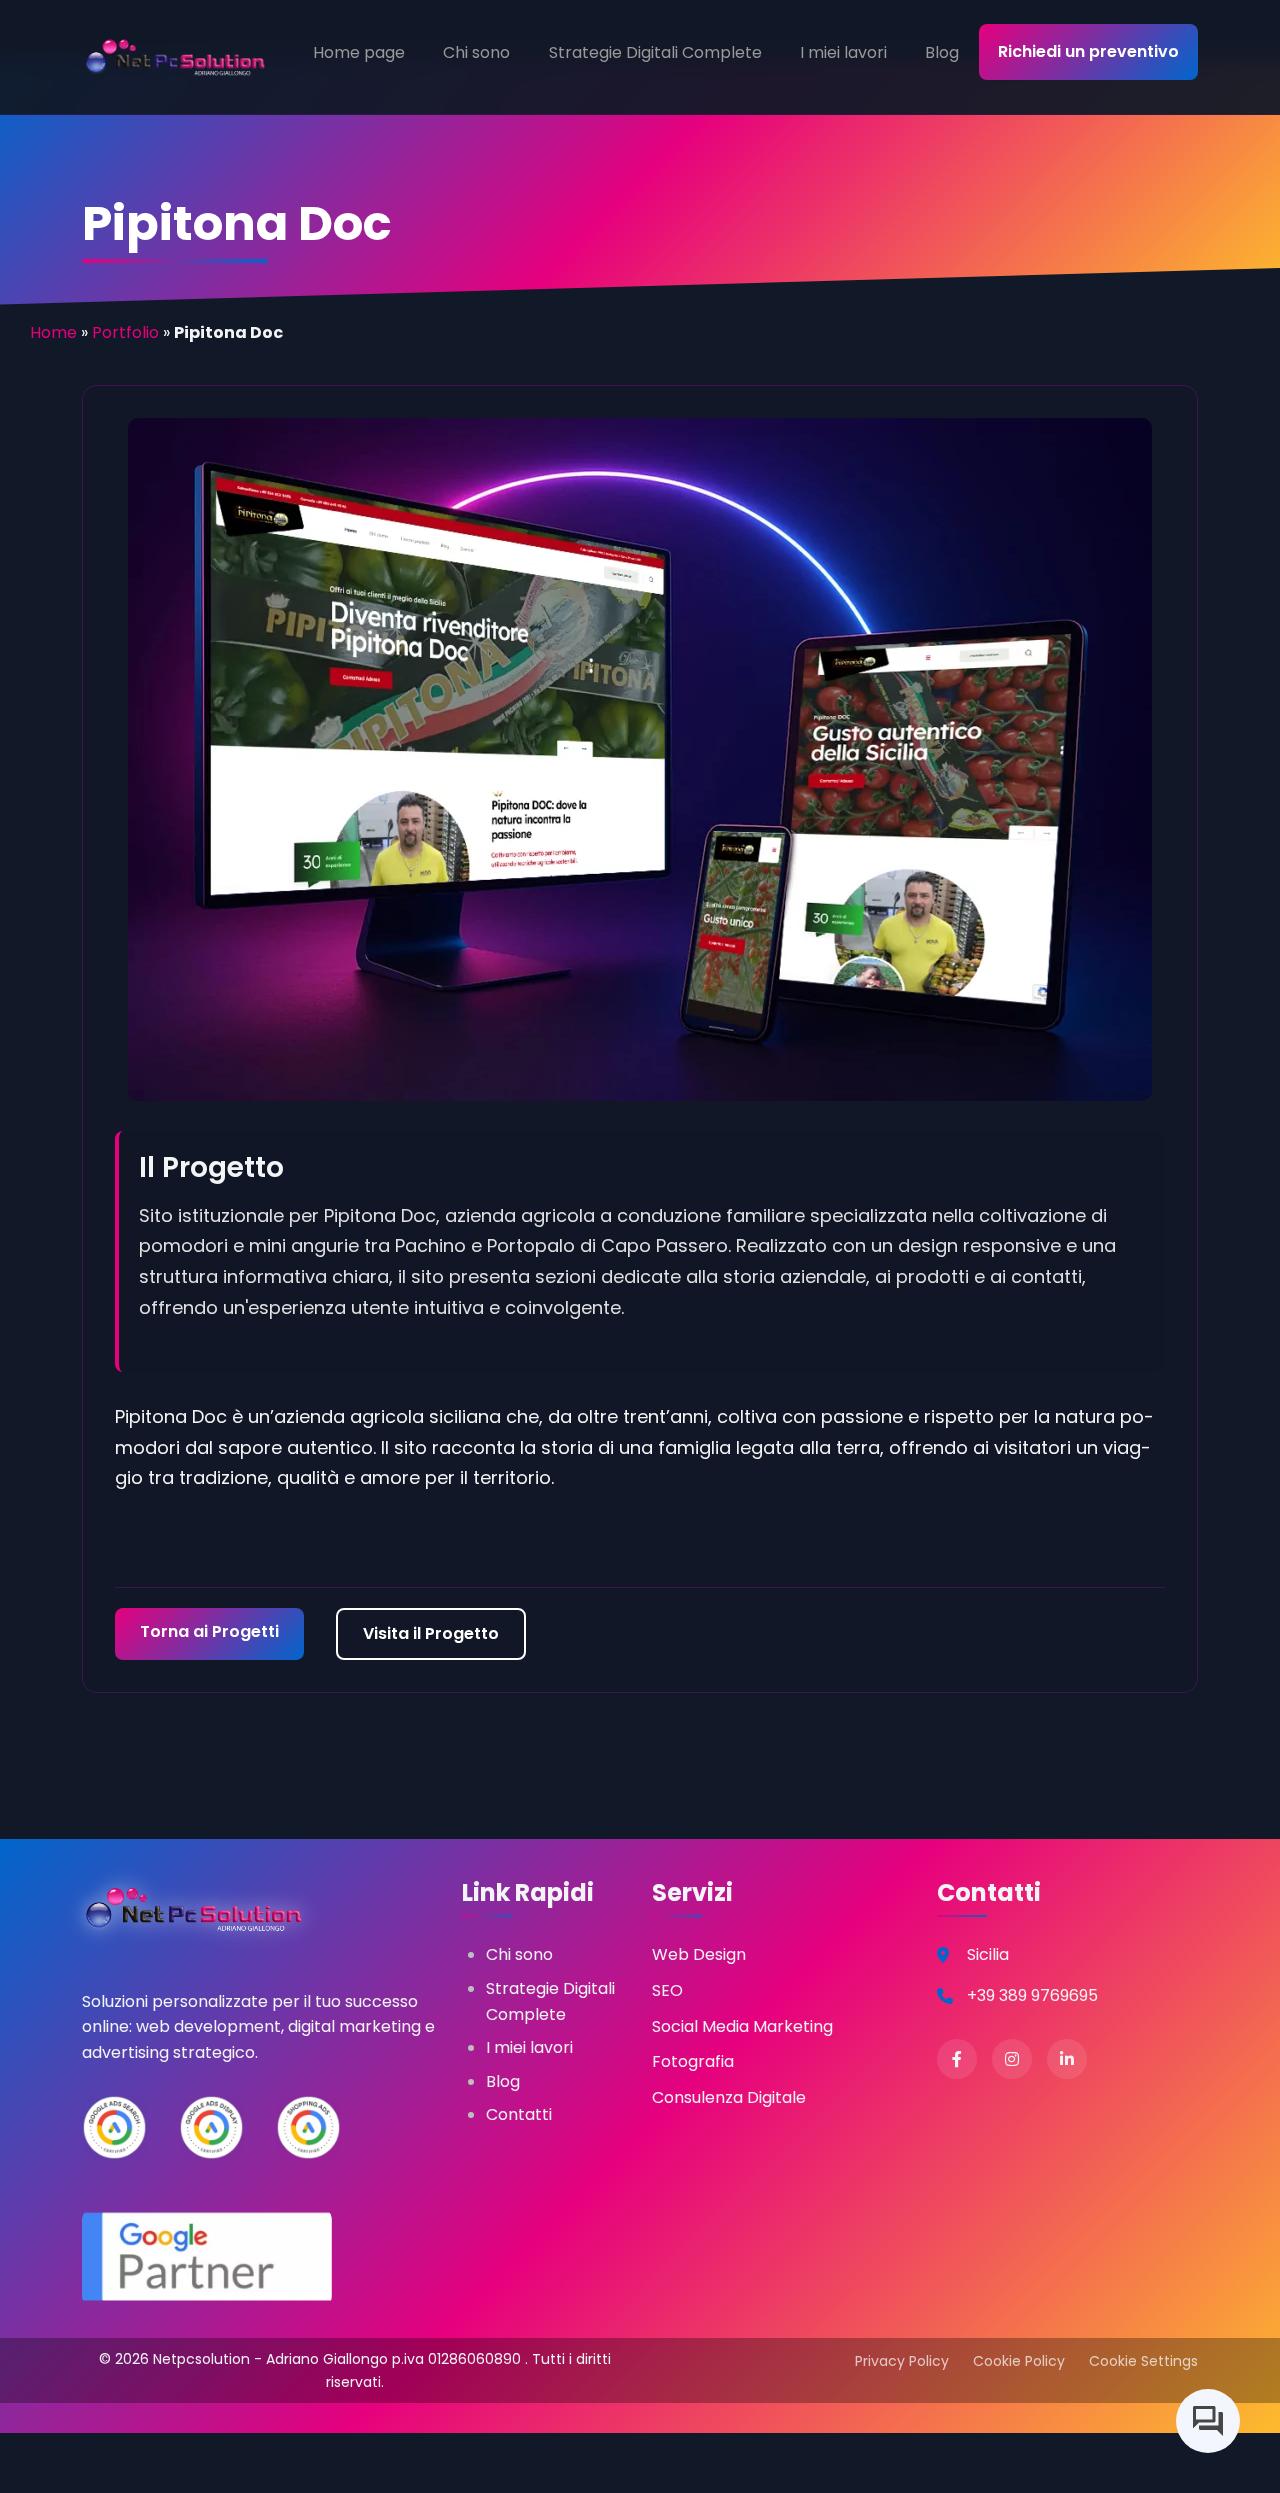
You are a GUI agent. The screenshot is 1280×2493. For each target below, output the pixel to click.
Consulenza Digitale (729, 2097)
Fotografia (693, 2061)
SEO (667, 1990)
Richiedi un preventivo (1088, 51)
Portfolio (125, 332)
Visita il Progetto (431, 1633)
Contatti (519, 2114)
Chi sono (476, 52)
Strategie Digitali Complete (655, 52)
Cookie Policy (1019, 2361)
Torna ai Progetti (209, 1631)
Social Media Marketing (742, 2026)
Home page (359, 52)
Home (53, 332)
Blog (942, 52)
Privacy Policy (902, 2361)
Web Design (699, 1954)
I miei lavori (843, 52)
